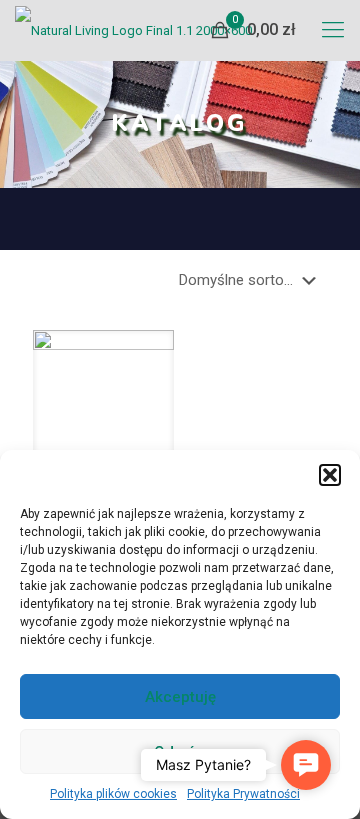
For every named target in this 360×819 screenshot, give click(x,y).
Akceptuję (180, 697)
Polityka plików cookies (113, 794)
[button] (330, 475)
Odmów (180, 752)
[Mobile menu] (333, 30)
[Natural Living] (133, 30)
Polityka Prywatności (243, 794)
